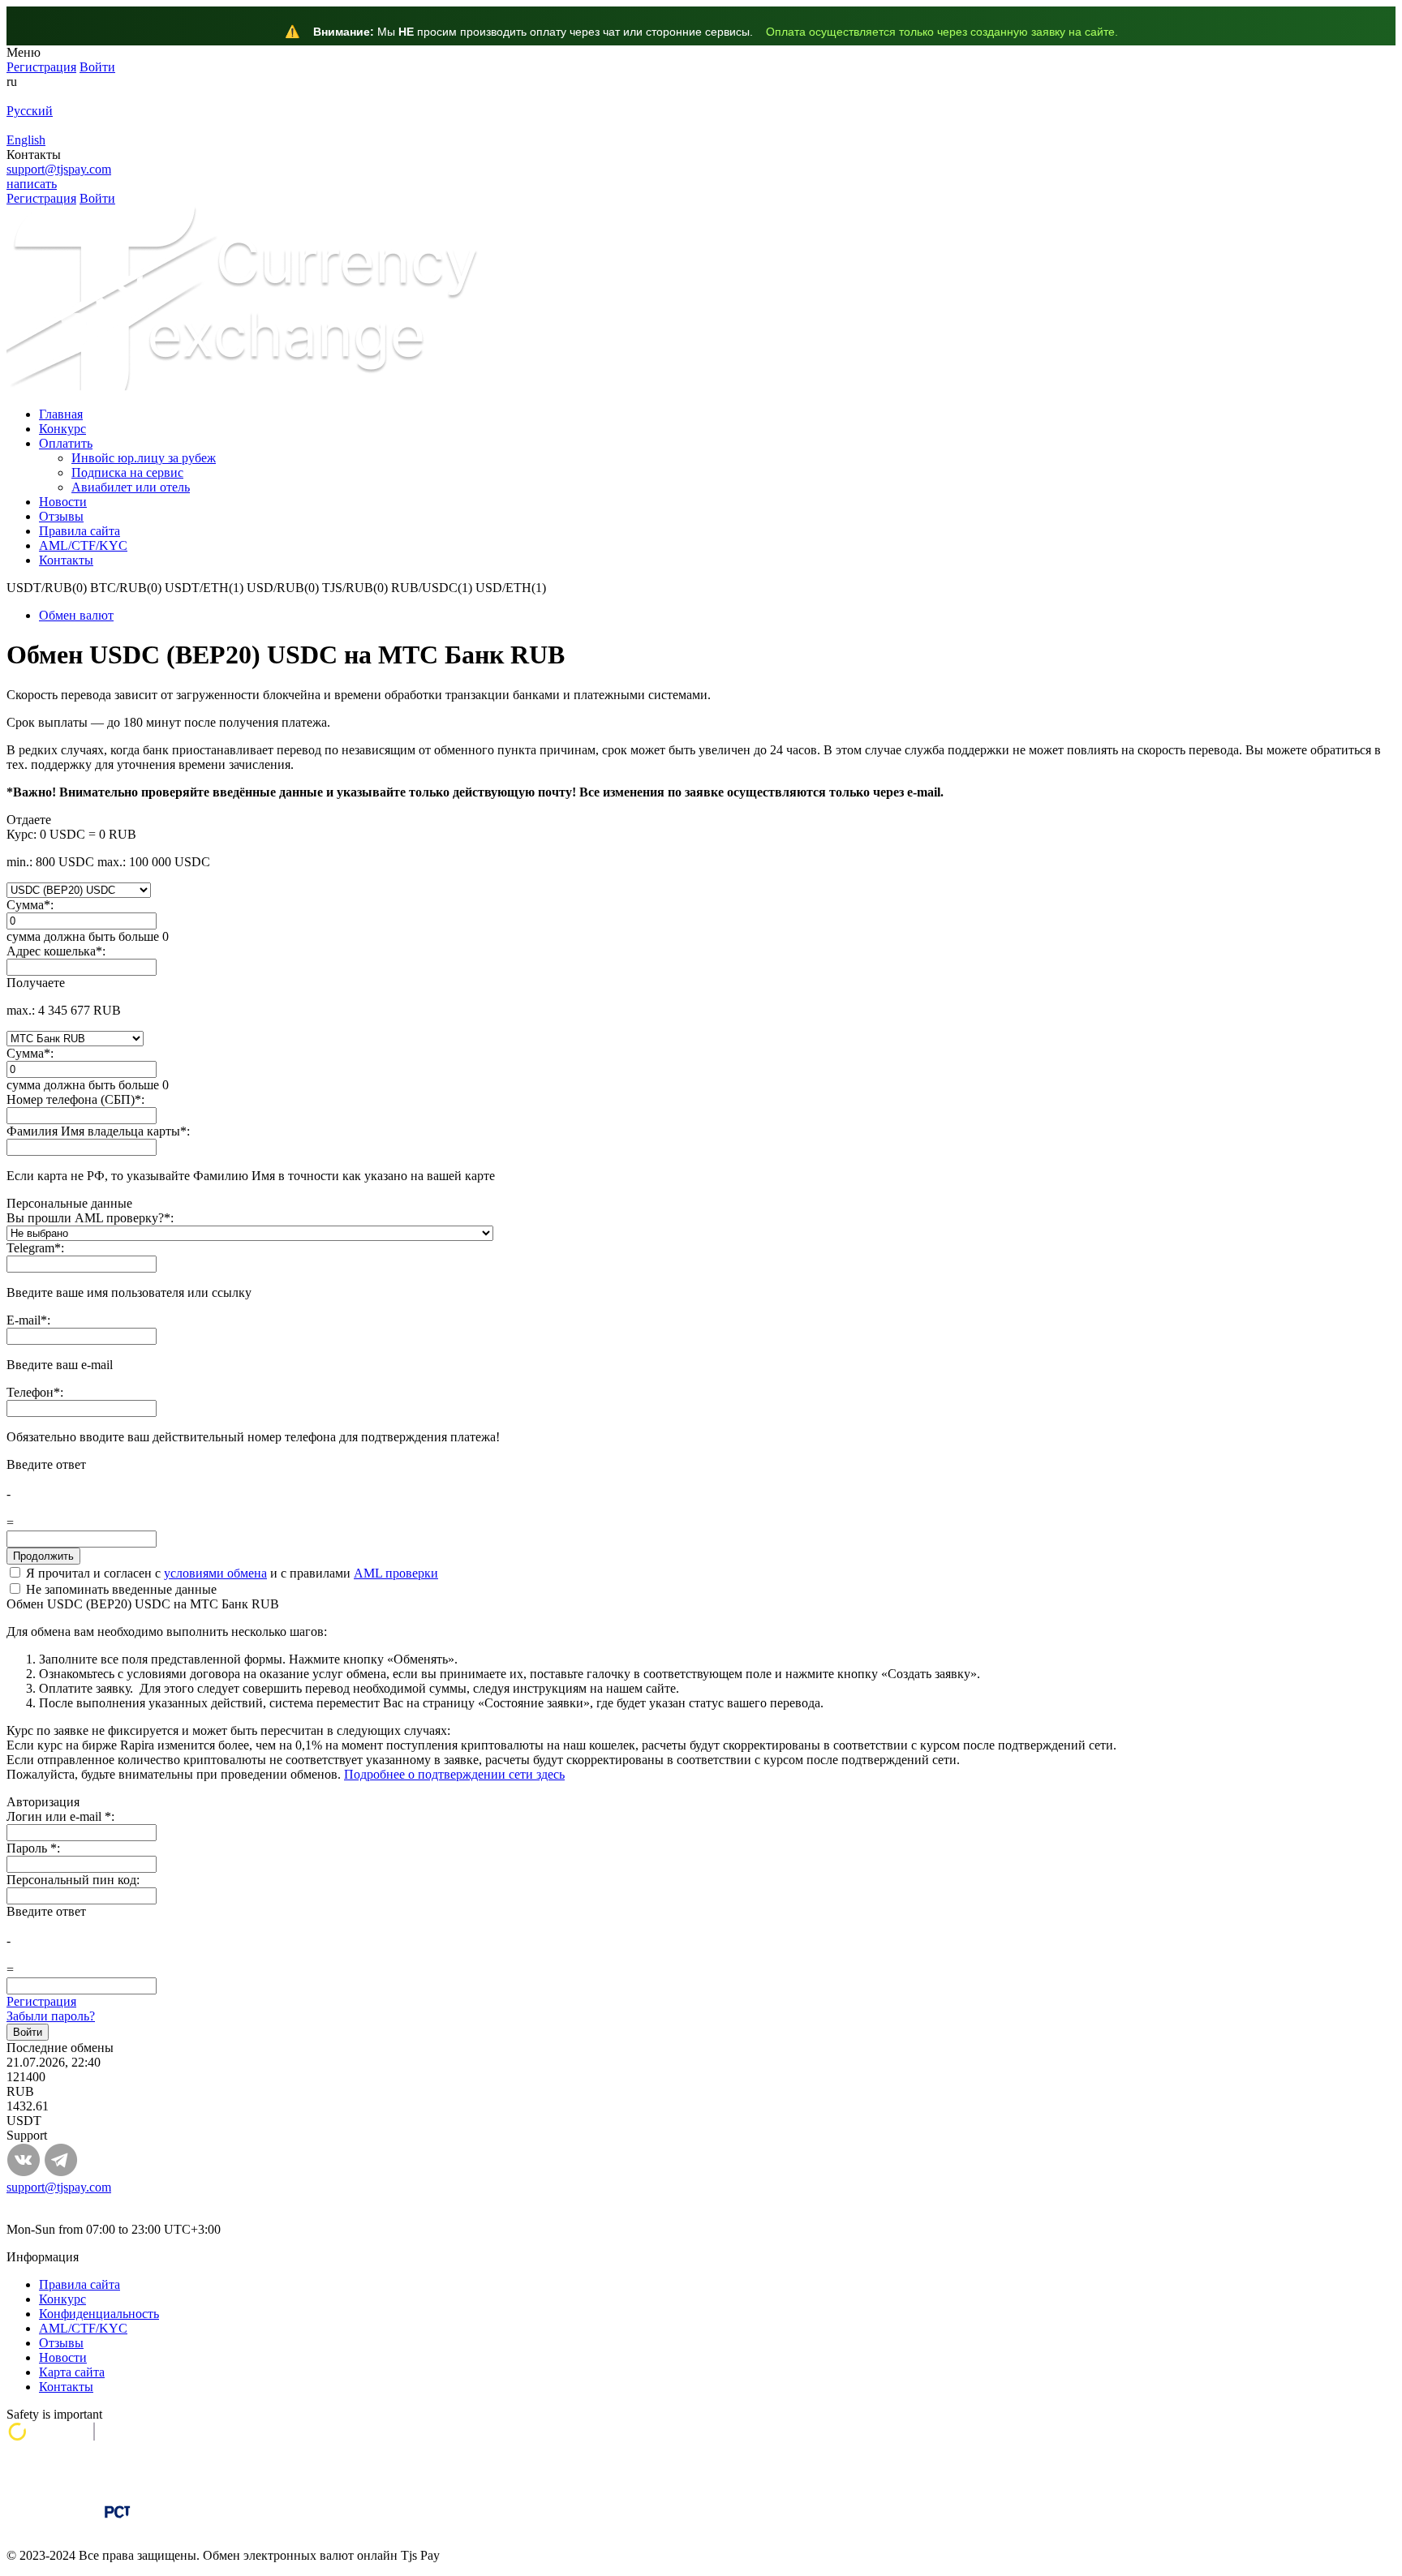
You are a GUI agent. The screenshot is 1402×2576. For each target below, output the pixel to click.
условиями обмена (215, 1573)
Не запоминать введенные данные (120, 1589)
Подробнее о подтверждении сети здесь (454, 1774)
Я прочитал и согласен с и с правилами (230, 1573)
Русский (30, 111)
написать (32, 184)
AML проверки (396, 1573)
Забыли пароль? (51, 2016)
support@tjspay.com (59, 169)
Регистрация (41, 2001)
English (26, 140)
